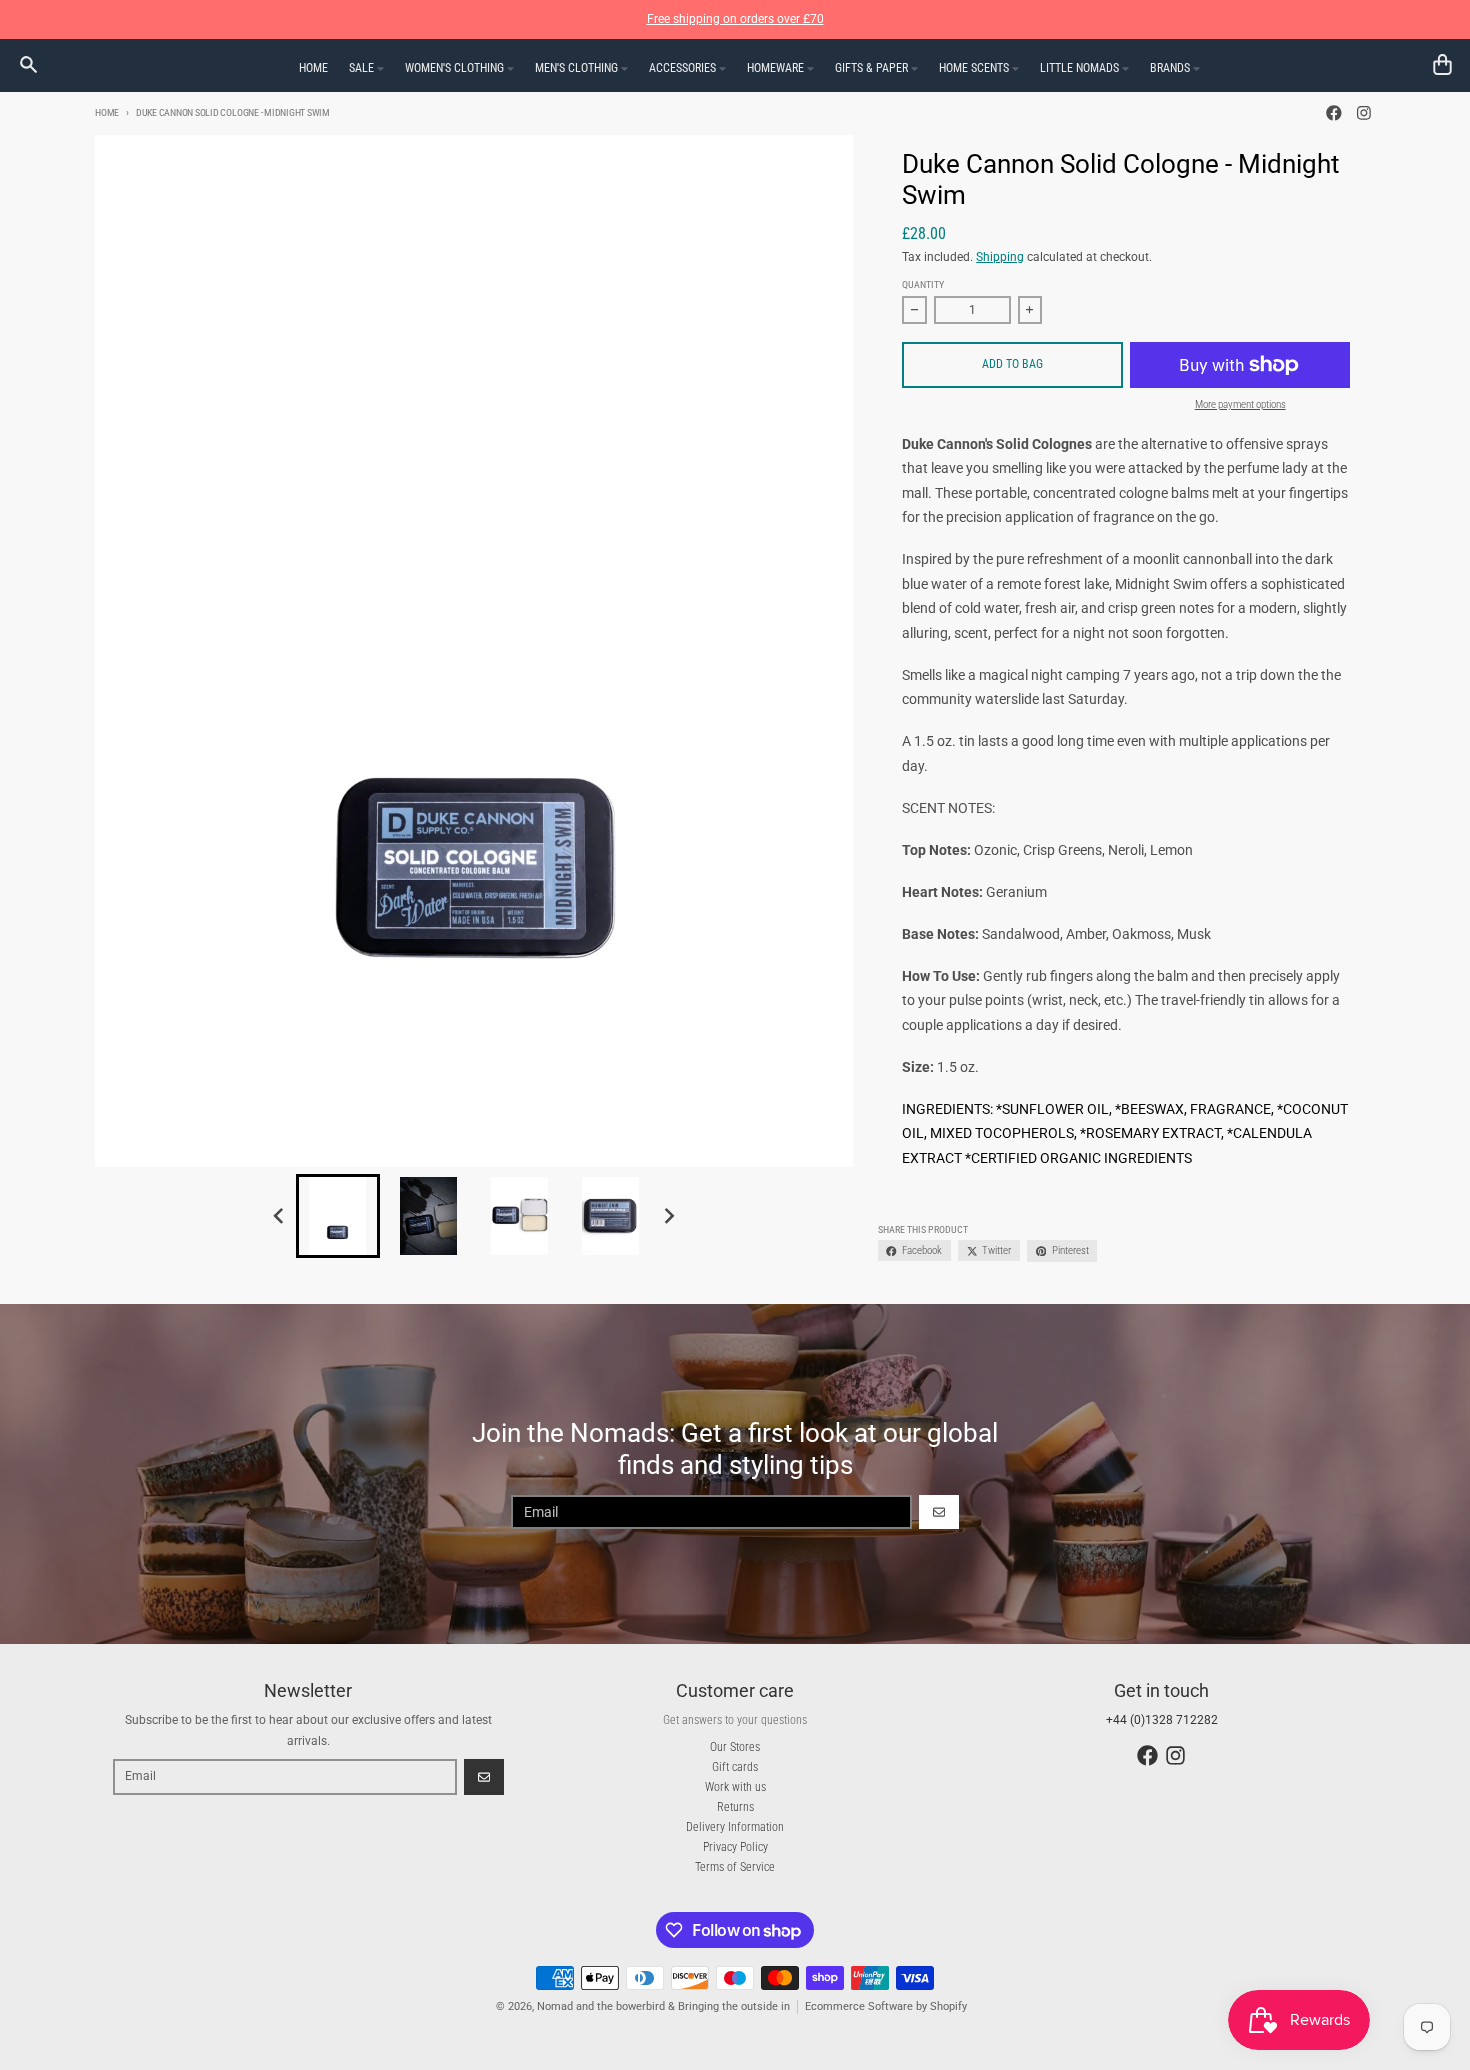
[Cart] (1442, 64)
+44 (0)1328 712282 (1162, 1720)
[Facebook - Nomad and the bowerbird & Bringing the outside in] (1334, 113)
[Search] (28, 64)
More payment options (1240, 404)
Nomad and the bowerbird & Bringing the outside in (663, 2006)
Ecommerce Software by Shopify (886, 2006)
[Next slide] (668, 1215)
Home (107, 112)
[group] (338, 1216)
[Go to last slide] (280, 1215)
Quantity (923, 284)
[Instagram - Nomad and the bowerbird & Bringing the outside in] (1363, 113)
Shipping (1000, 257)
